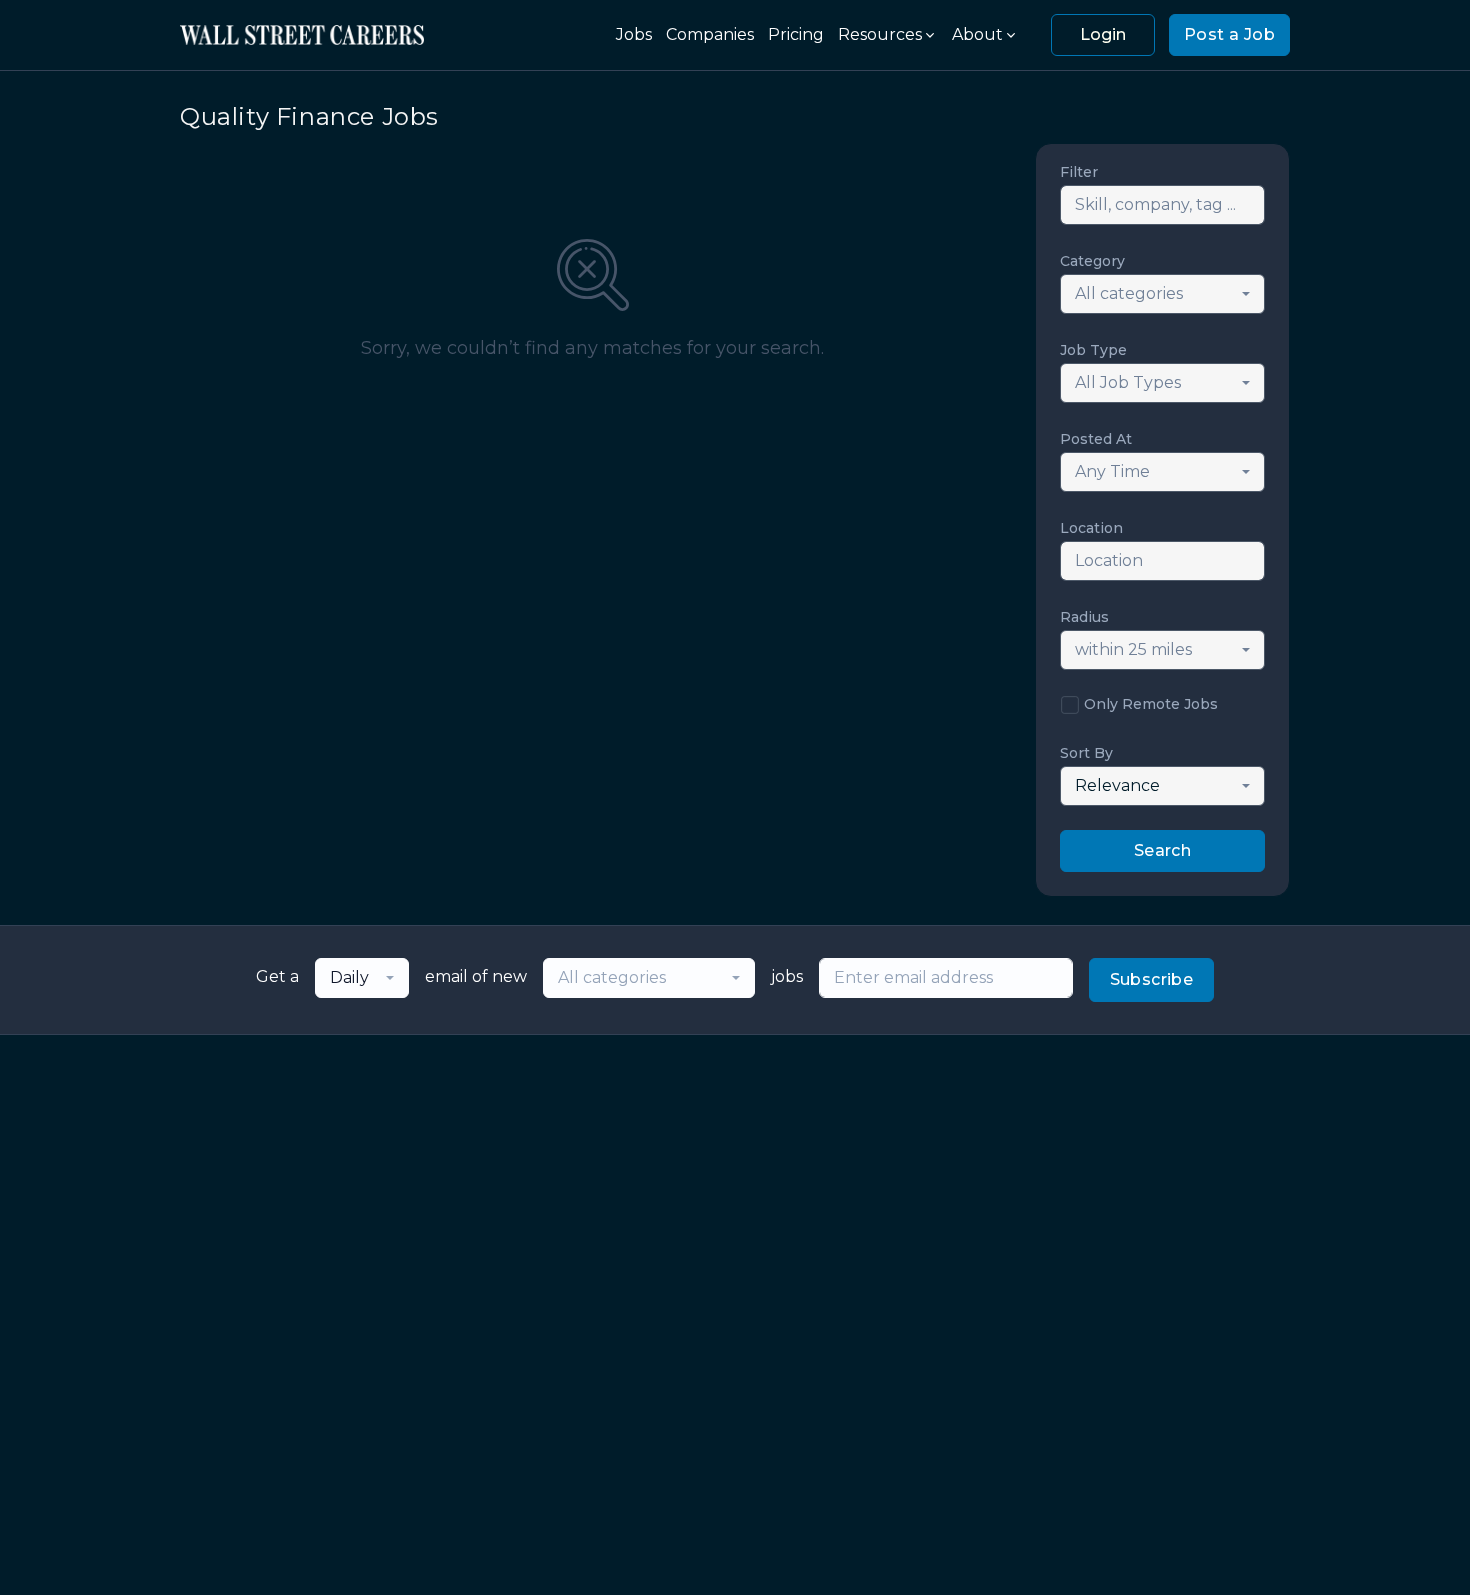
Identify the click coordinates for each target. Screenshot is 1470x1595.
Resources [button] (880, 34)
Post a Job (1229, 34)
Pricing (796, 34)
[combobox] (1162, 294)
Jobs (634, 34)
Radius (1084, 617)
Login (1103, 34)
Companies (710, 34)
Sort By (1086, 753)
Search (1162, 850)
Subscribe (1152, 979)
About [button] (977, 34)
